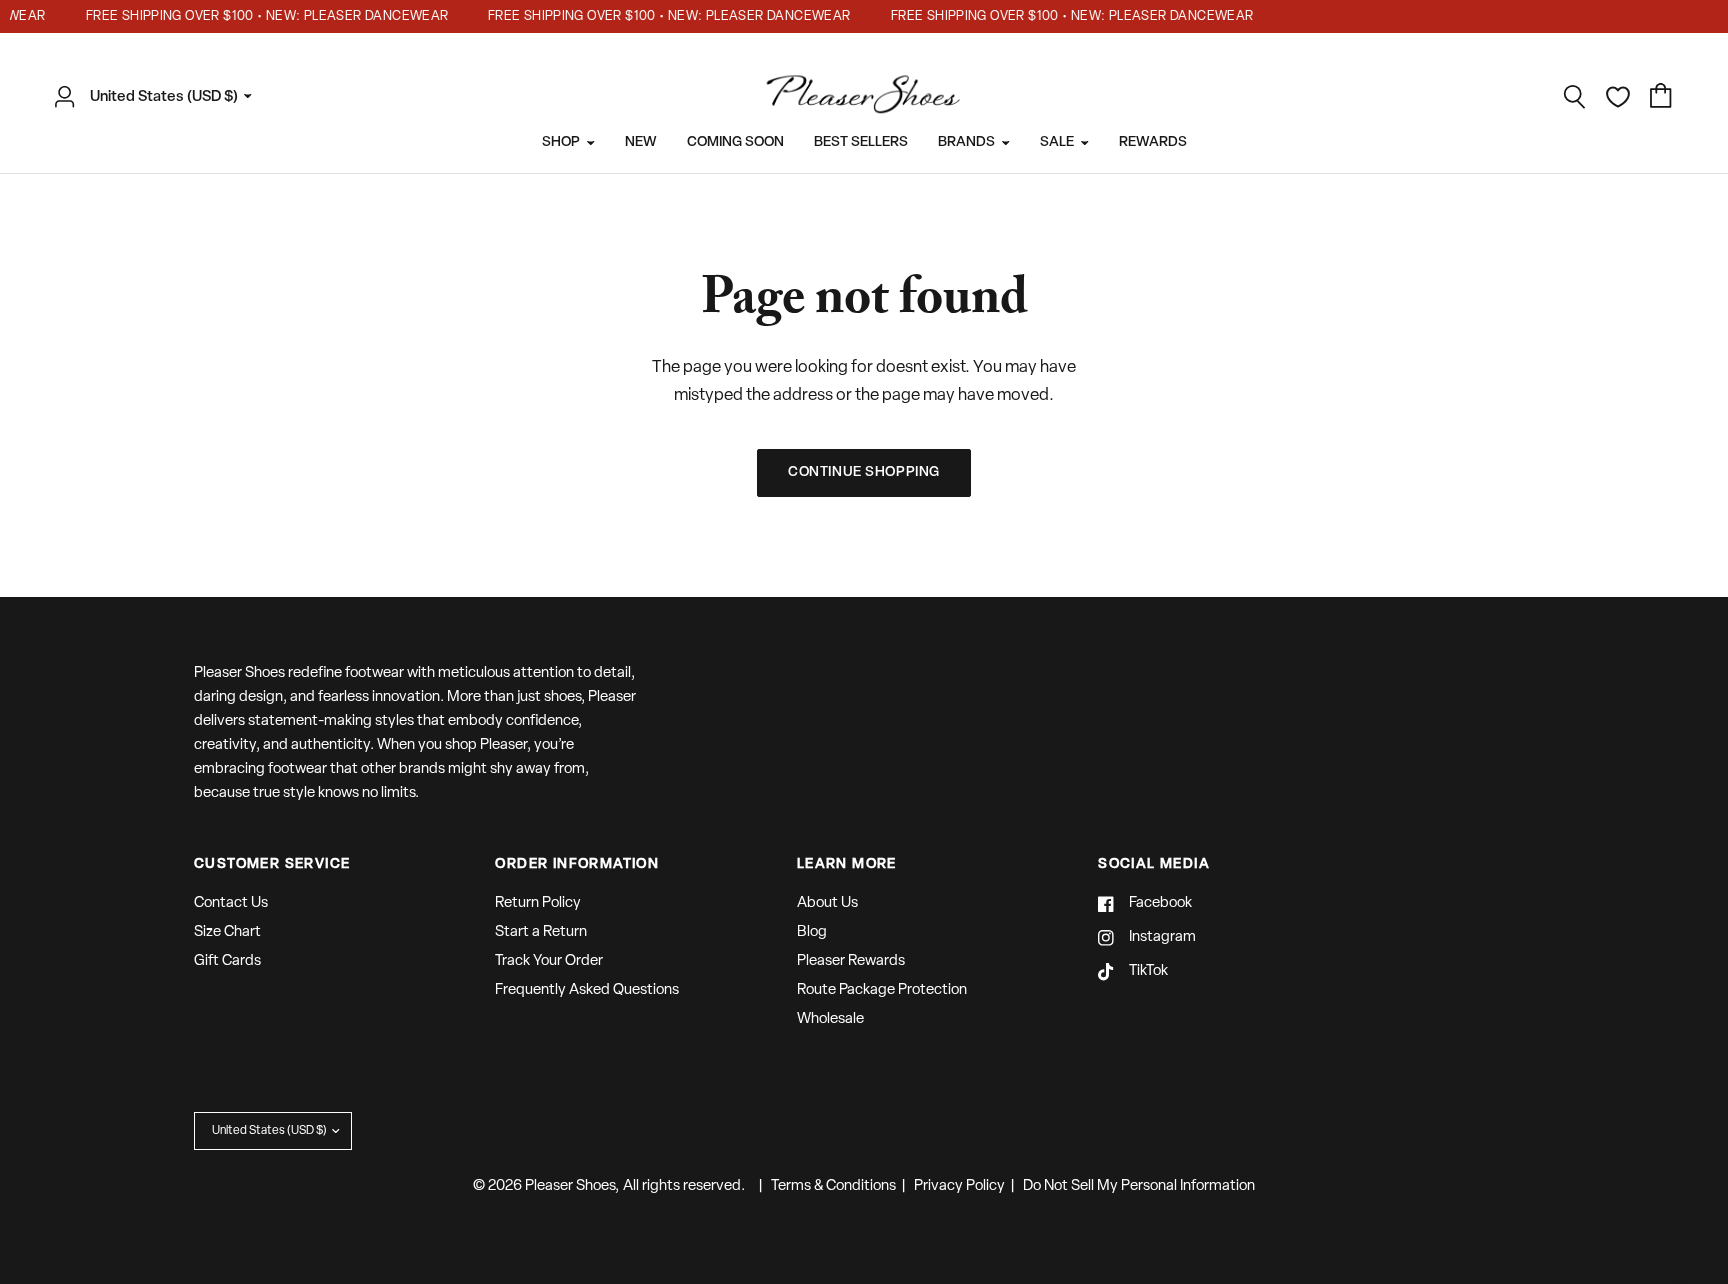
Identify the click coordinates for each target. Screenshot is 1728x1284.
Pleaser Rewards (851, 961)
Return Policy (538, 903)
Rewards (1153, 142)
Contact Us (231, 903)
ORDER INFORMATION (577, 865)
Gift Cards (227, 961)
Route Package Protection (882, 990)
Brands (966, 142)
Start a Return (541, 932)
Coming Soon (735, 142)
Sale (1057, 142)
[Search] (1575, 97)
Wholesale (830, 1019)
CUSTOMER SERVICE (272, 865)
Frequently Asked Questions (587, 990)
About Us (827, 903)
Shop (561, 142)
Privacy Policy (959, 1186)
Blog (812, 932)
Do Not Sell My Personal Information (1139, 1186)
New (641, 142)
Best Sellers (861, 142)
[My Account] (70, 97)
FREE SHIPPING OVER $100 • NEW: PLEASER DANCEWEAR (258, 16)
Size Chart (227, 932)
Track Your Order (549, 961)
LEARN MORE (847, 865)
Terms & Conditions (833, 1186)
